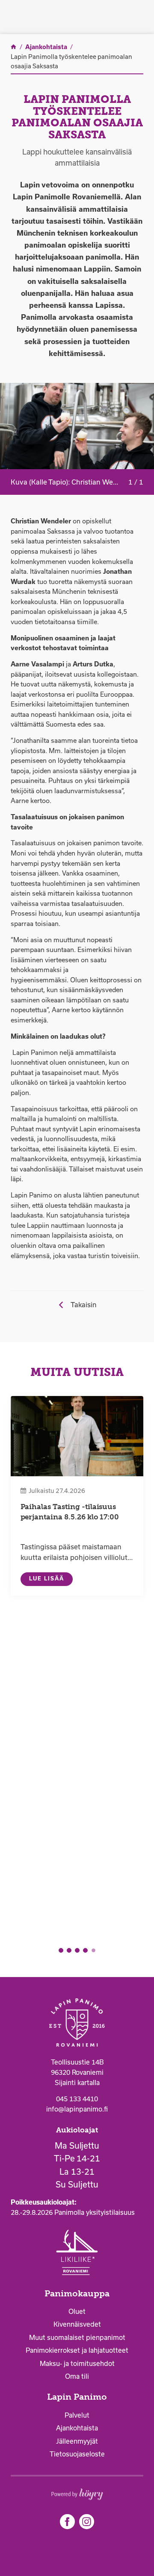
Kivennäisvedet (77, 2324)
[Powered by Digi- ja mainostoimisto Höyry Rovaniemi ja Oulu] (77, 2492)
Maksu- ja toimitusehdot (77, 2364)
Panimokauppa (77, 2294)
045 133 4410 (77, 2099)
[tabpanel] (77, 1496)
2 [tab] (69, 1950)
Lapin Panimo (77, 2397)
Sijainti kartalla (77, 2083)
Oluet (77, 2312)
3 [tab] (77, 1950)
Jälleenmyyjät (77, 2441)
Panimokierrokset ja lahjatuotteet (77, 2350)
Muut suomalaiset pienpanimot (77, 2338)
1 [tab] (61, 1950)
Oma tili (77, 2376)
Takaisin (84, 1305)
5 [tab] (93, 1950)
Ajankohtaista (77, 2428)
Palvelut (77, 2415)
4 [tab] (85, 1950)
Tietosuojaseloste (77, 2454)
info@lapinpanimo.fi (77, 2109)
